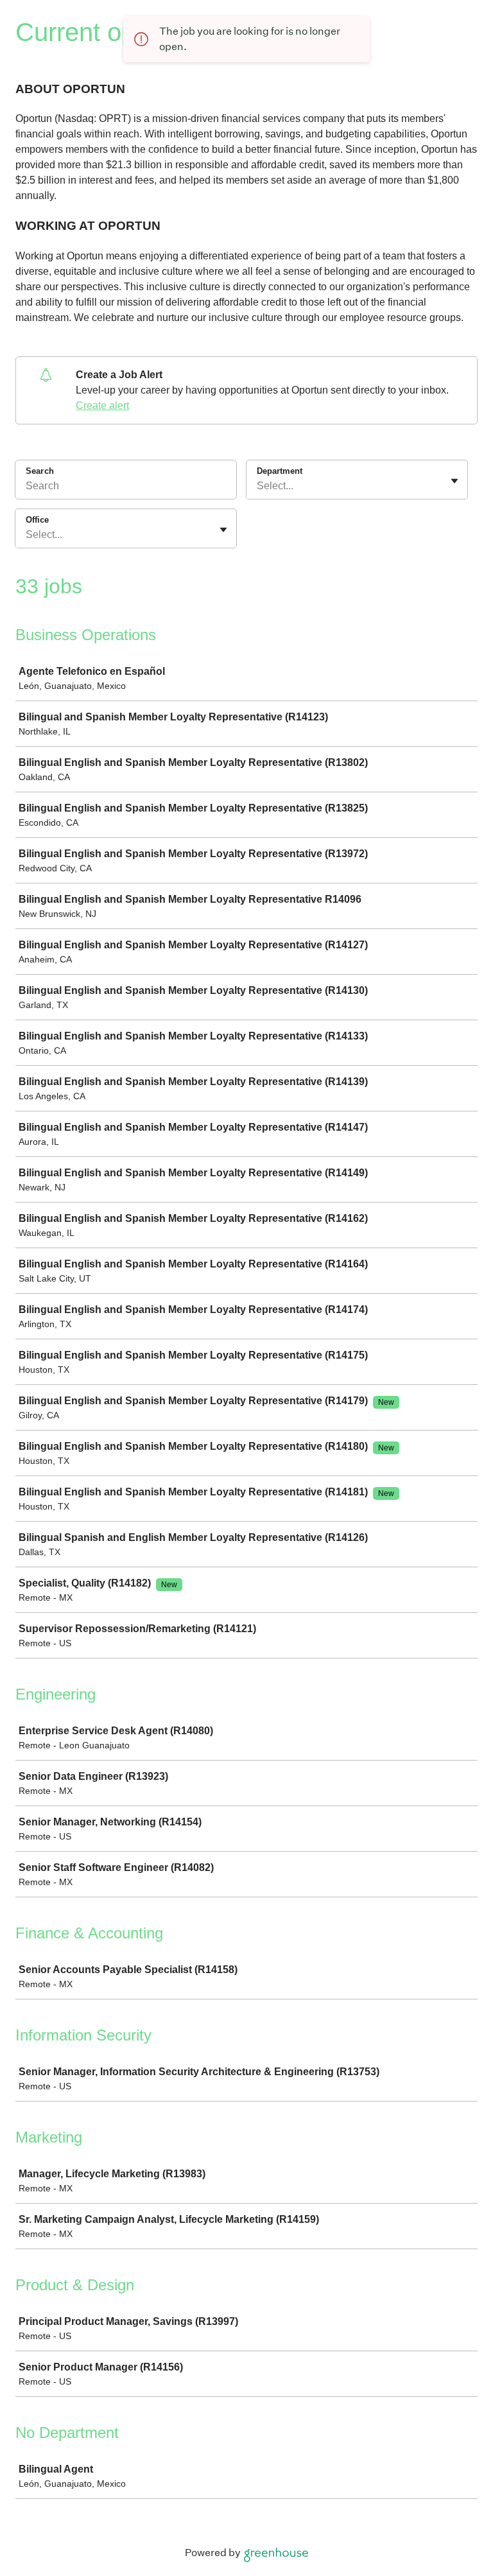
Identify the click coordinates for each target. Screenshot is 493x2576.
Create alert (102, 405)
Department (280, 471)
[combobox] (258, 486)
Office (37, 520)
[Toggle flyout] (454, 481)
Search (40, 471)
